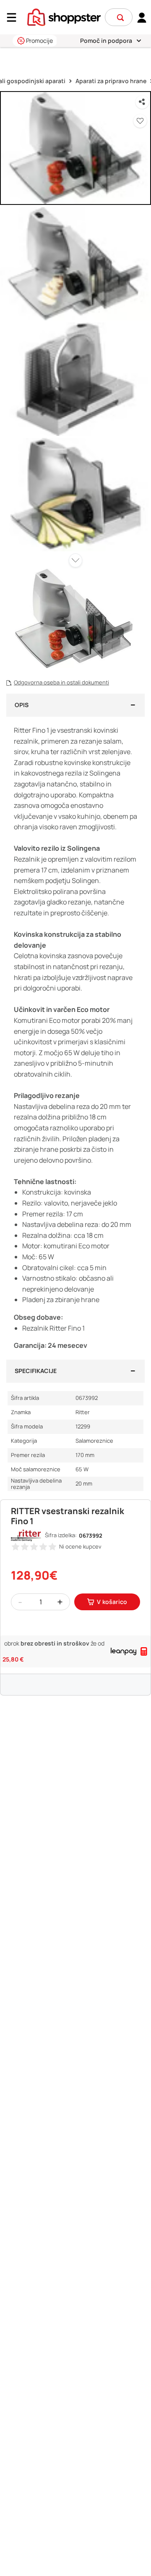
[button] (120, 18)
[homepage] (64, 16)
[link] (142, 17)
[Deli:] (142, 102)
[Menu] (15, 17)
